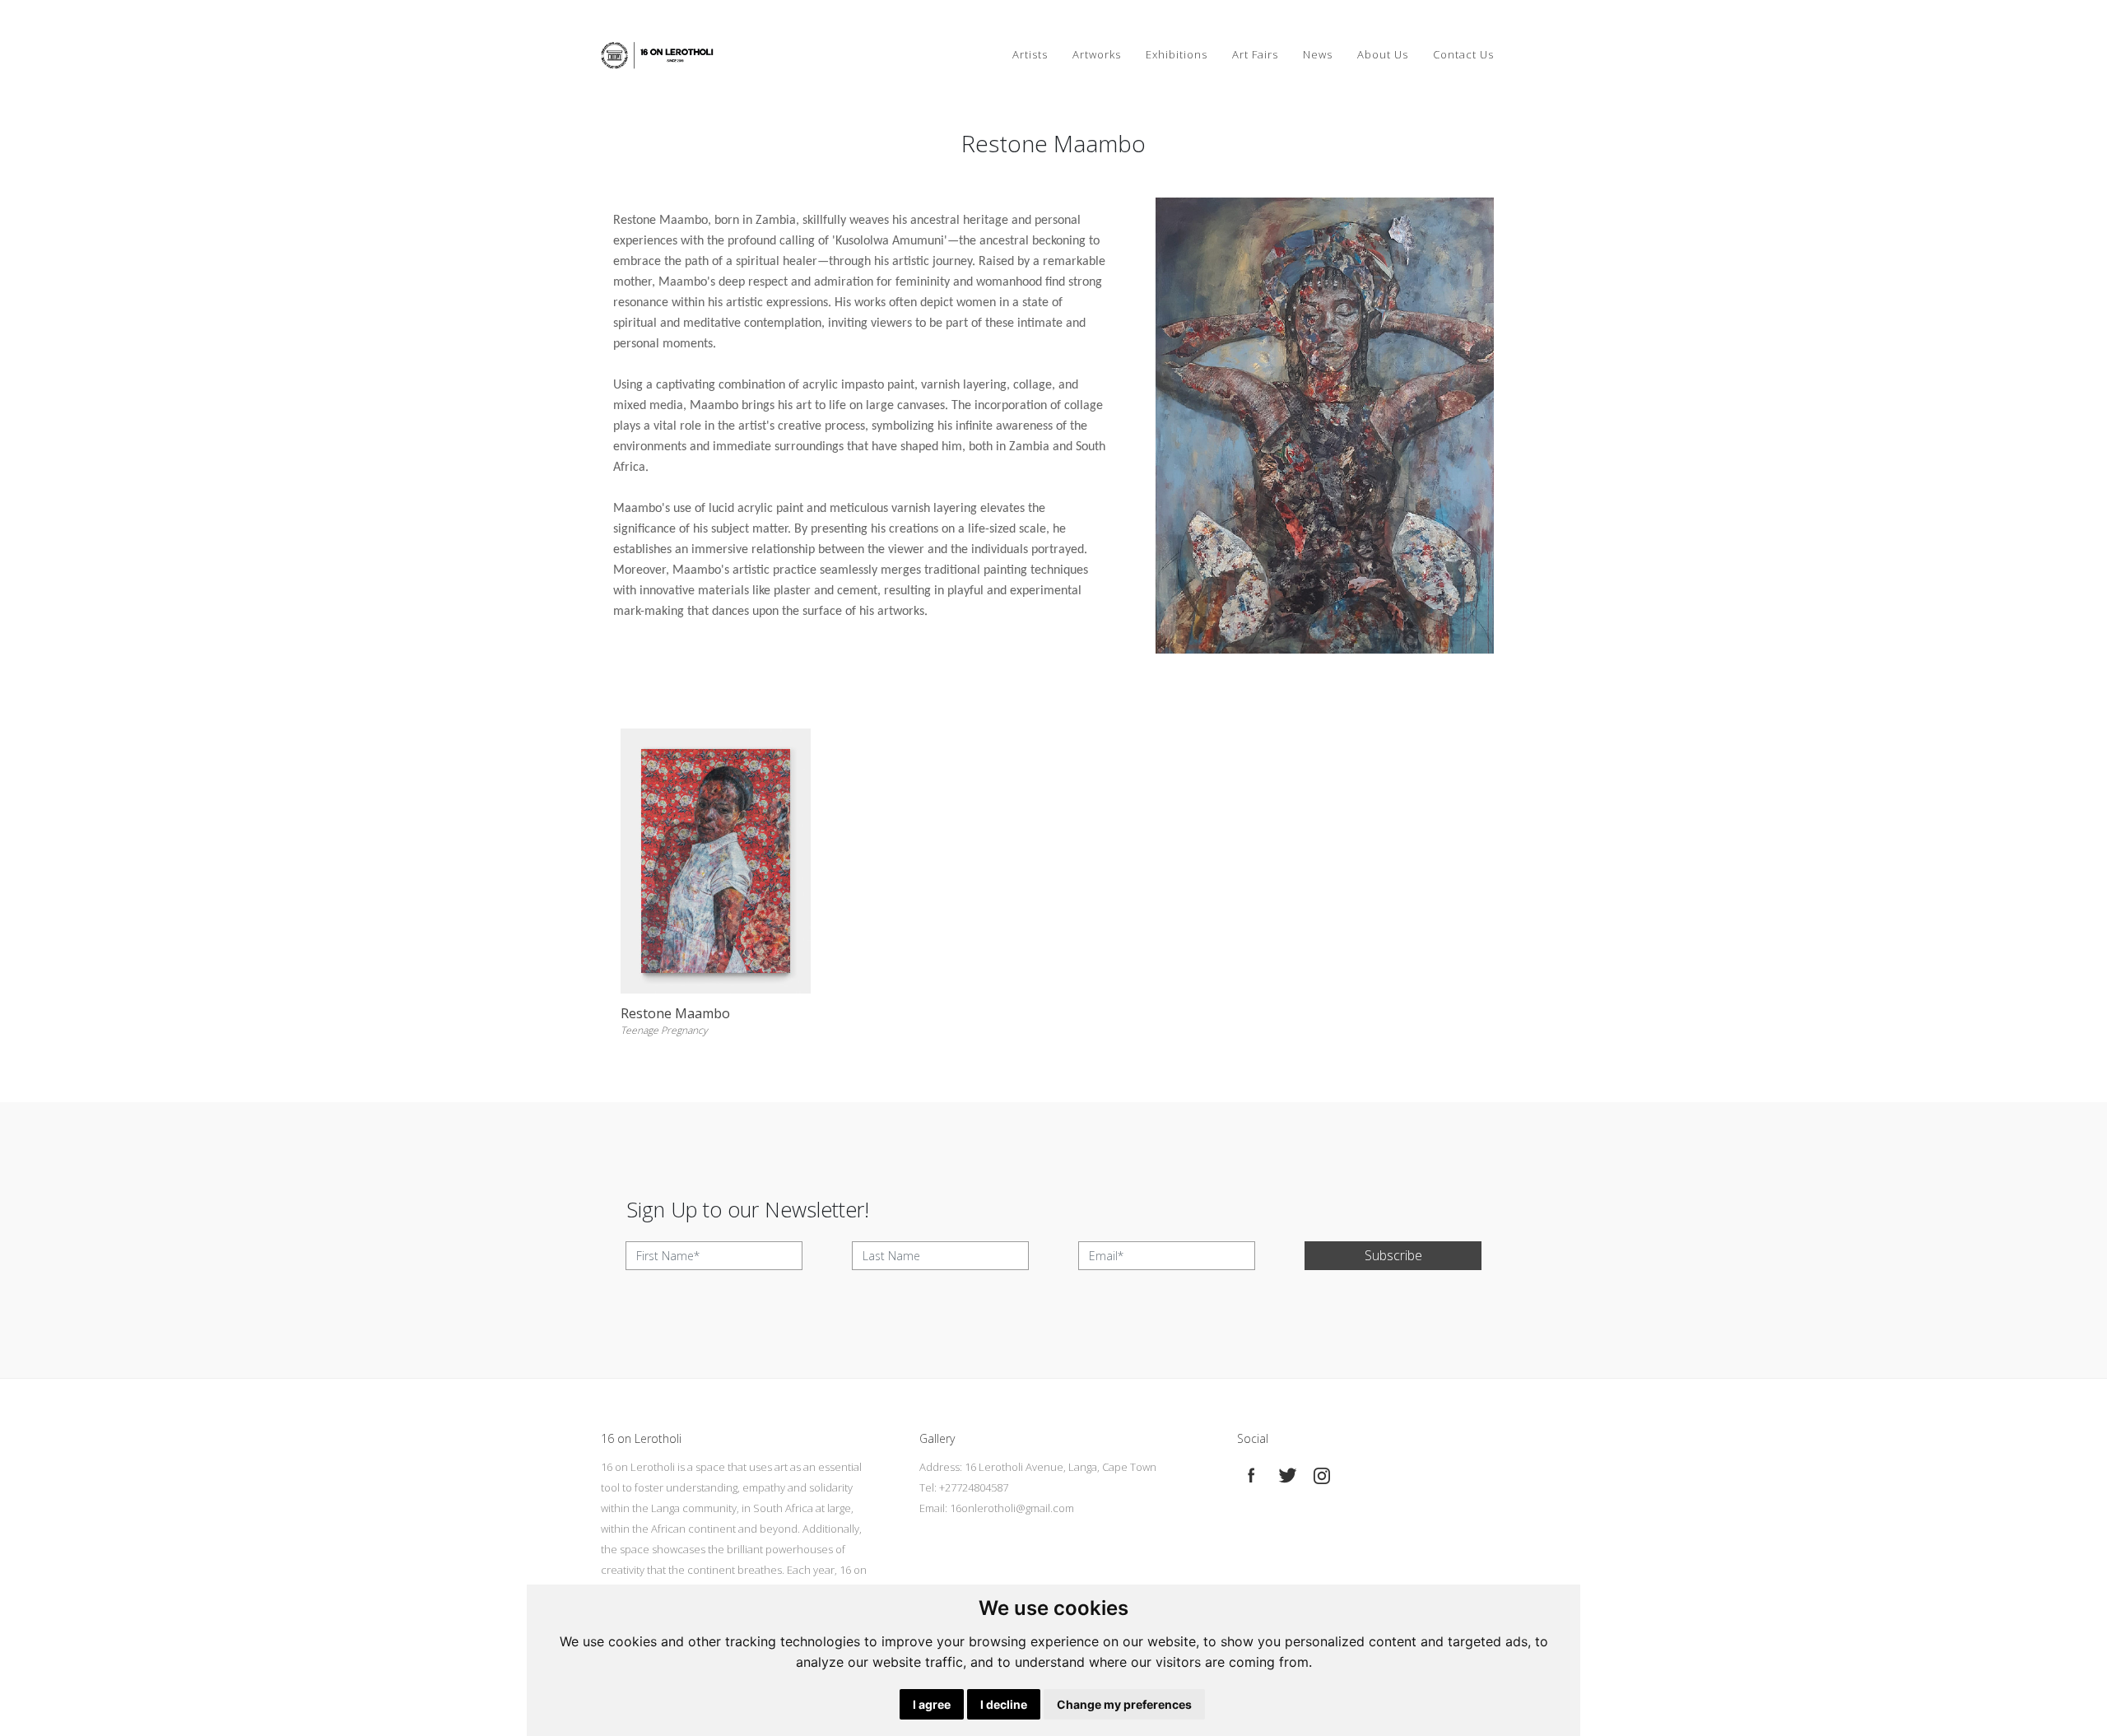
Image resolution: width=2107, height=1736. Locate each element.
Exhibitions (1177, 54)
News (1318, 54)
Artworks (1097, 54)
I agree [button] (932, 1704)
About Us (1383, 54)
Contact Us (1463, 54)
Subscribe (1393, 1255)
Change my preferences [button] (1124, 1704)
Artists (1030, 54)
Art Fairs (1255, 54)
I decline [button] (1004, 1704)
